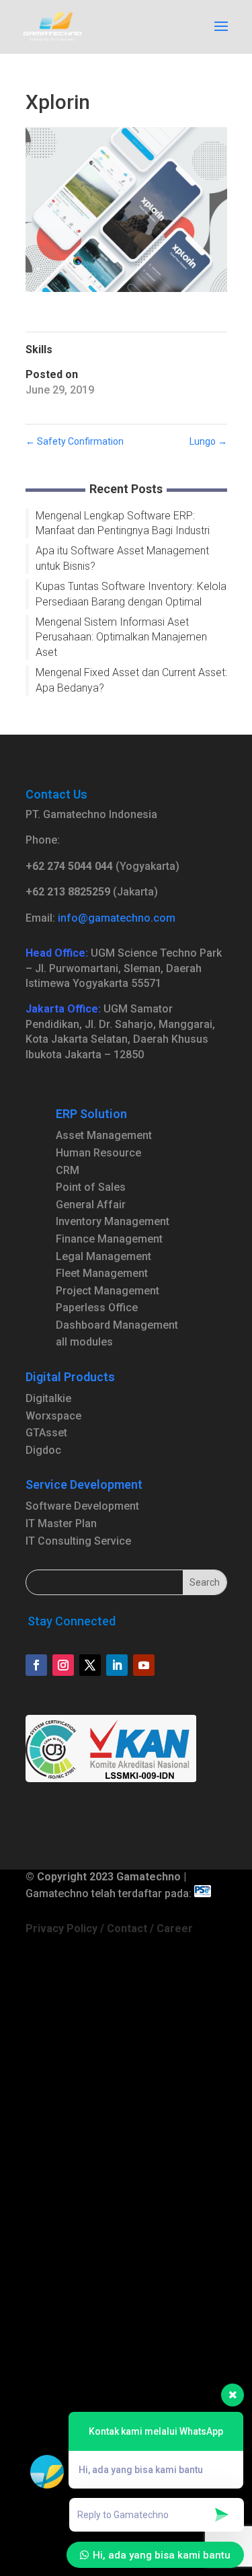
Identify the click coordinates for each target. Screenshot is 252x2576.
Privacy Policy (61, 1928)
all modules (84, 1342)
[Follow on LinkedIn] (117, 1665)
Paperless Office (97, 1308)
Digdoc (43, 1450)
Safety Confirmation (75, 441)
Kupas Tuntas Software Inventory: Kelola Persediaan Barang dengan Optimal (131, 594)
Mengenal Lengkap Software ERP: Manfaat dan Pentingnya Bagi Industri (123, 523)
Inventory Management (113, 1221)
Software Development (82, 1506)
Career (175, 1928)
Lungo (208, 441)
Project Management (108, 1291)
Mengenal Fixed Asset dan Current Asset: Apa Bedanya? (131, 680)
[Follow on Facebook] (36, 1665)
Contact (127, 1928)
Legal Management (103, 1256)
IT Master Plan (61, 1523)
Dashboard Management (117, 1325)
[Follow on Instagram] (63, 1665)
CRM (68, 1170)
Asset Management (104, 1135)
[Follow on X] (90, 1665)
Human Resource (98, 1153)
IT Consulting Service (78, 1541)
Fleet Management (102, 1273)
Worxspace (53, 1416)
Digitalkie (48, 1398)
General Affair (91, 1205)
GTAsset (46, 1433)
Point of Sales (91, 1187)
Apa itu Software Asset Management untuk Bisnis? (122, 558)
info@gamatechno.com (117, 918)
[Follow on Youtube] (144, 1665)
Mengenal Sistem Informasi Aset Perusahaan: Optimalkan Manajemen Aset (121, 637)
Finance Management (109, 1239)
